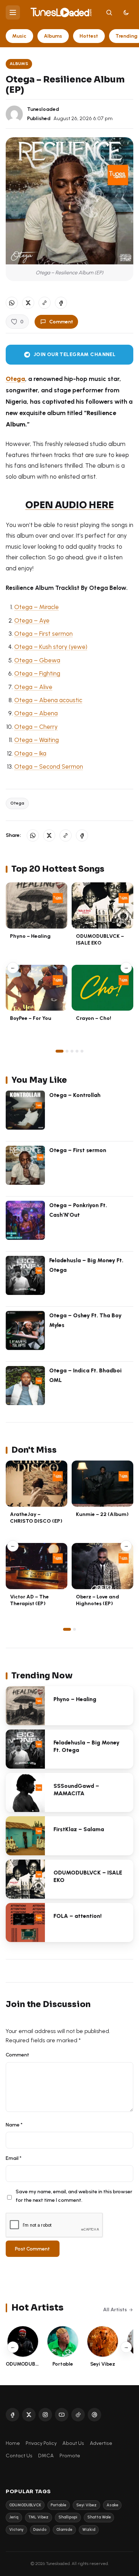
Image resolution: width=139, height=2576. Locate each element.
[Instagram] (45, 2415)
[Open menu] (13, 12)
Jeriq (14, 2517)
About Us (73, 2443)
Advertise (101, 2443)
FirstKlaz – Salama (79, 1829)
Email (14, 2158)
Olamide (64, 2530)
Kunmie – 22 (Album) (102, 1514)
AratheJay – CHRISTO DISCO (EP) (36, 1518)
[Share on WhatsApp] (12, 303)
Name (14, 2125)
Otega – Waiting (37, 740)
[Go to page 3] (72, 1051)
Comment (61, 322)
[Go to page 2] (67, 1051)
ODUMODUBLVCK (25, 2505)
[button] (45, 303)
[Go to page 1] (60, 1051)
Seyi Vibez (86, 2505)
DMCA (46, 2456)
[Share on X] (28, 303)
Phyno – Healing (30, 936)
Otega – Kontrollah (75, 1095)
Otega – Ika (30, 753)
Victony (16, 2530)
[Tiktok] (78, 2415)
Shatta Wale (99, 2517)
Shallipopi (68, 2517)
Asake (112, 2505)
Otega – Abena (36, 713)
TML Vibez (38, 2517)
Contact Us (19, 2456)
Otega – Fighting (37, 673)
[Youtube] (62, 2415)
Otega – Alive (33, 687)
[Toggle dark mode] (126, 12)
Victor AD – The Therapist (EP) (29, 1600)
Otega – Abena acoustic (48, 700)
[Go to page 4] (77, 1051)
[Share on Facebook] (61, 303)
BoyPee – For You (31, 1018)
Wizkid (89, 2530)
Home (13, 2443)
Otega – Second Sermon (49, 767)
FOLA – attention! (78, 1916)
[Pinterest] (94, 2415)
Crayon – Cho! (94, 1018)
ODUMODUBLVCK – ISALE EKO (100, 939)
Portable (58, 2505)
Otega (15, 379)
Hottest (89, 36)
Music (19, 36)
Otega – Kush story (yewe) (51, 647)
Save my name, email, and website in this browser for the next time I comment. (74, 2196)
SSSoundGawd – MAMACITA (76, 1790)
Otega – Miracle (37, 607)
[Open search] (109, 12)
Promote (70, 2456)
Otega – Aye (32, 620)
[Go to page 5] (82, 1051)
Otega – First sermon (43, 634)
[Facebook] (12, 2415)
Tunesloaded (43, 109)
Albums (53, 36)
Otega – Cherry (36, 727)
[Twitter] (29, 2415)
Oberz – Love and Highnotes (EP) (97, 1600)
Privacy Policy (41, 2443)
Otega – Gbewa (37, 660)
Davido (40, 2530)
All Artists (115, 2309)
